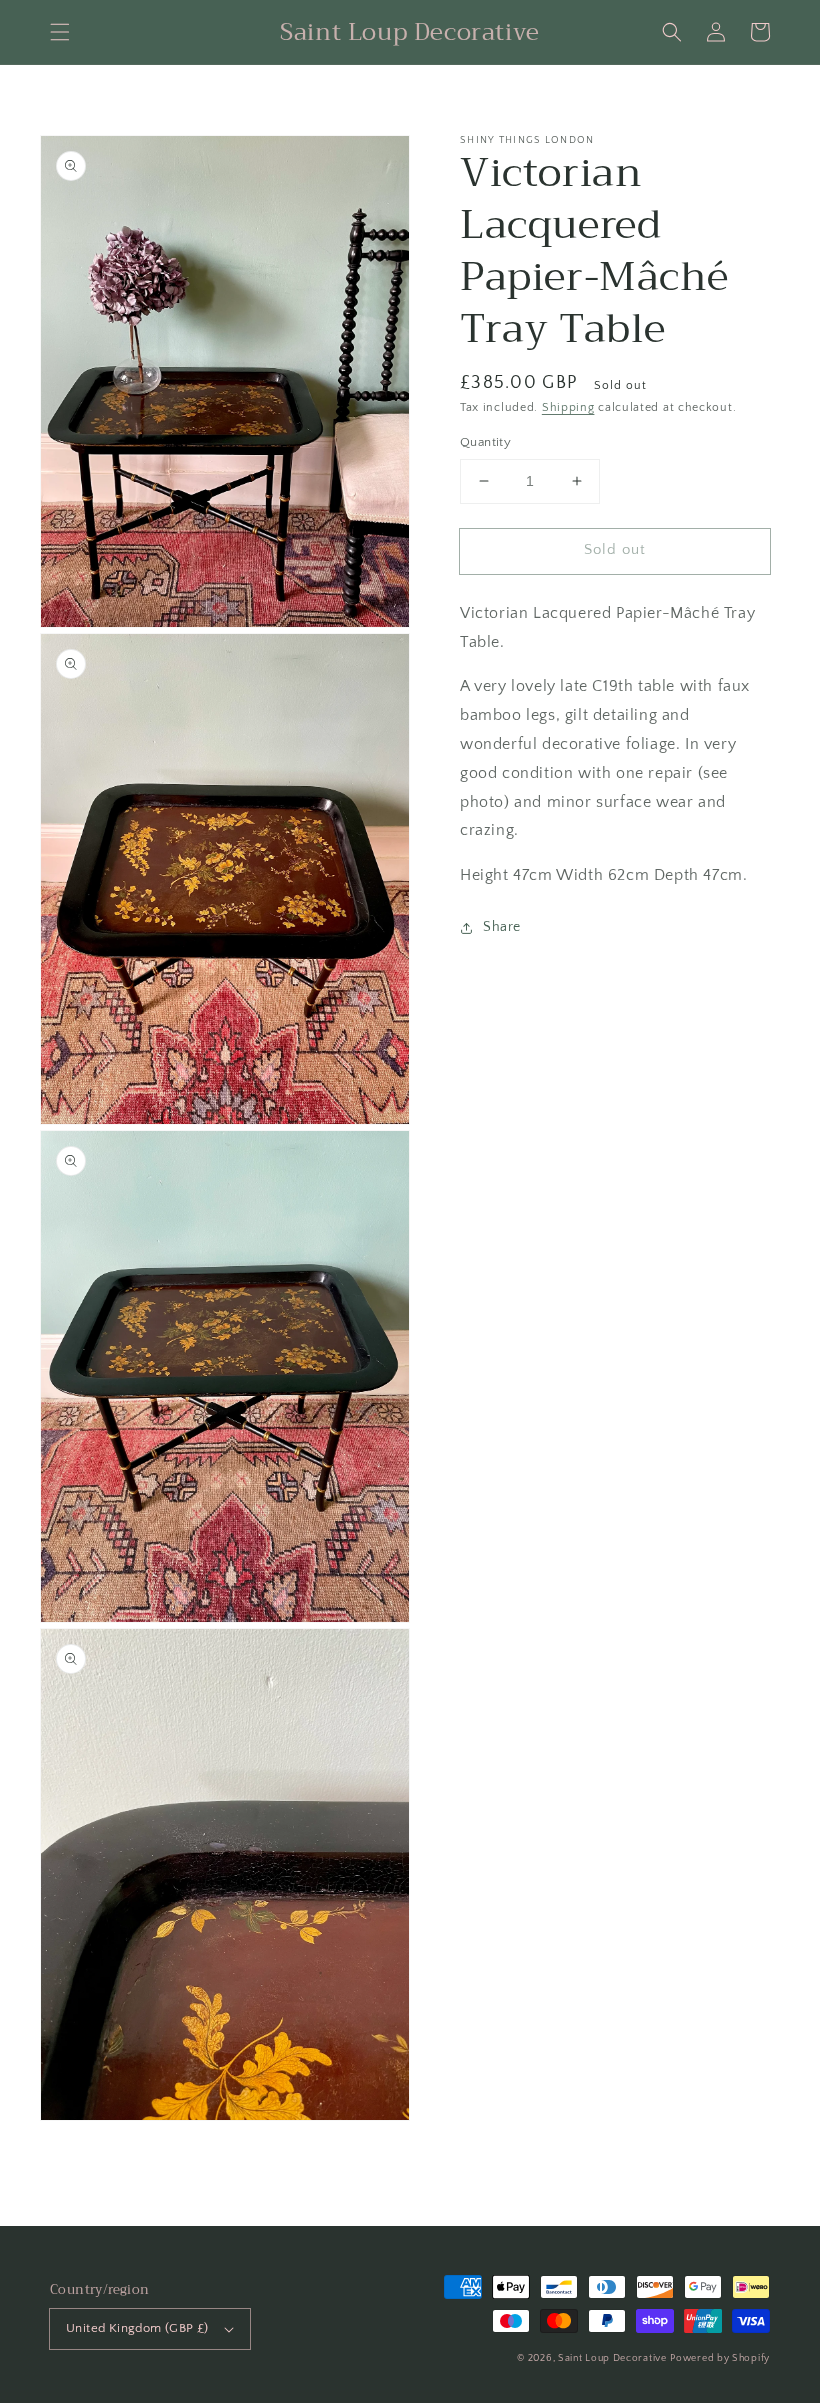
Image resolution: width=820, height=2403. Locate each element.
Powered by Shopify (720, 2358)
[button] (60, 32)
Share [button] (502, 927)
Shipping (568, 407)
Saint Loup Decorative (612, 2358)
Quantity (485, 442)
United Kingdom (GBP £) (137, 2328)
